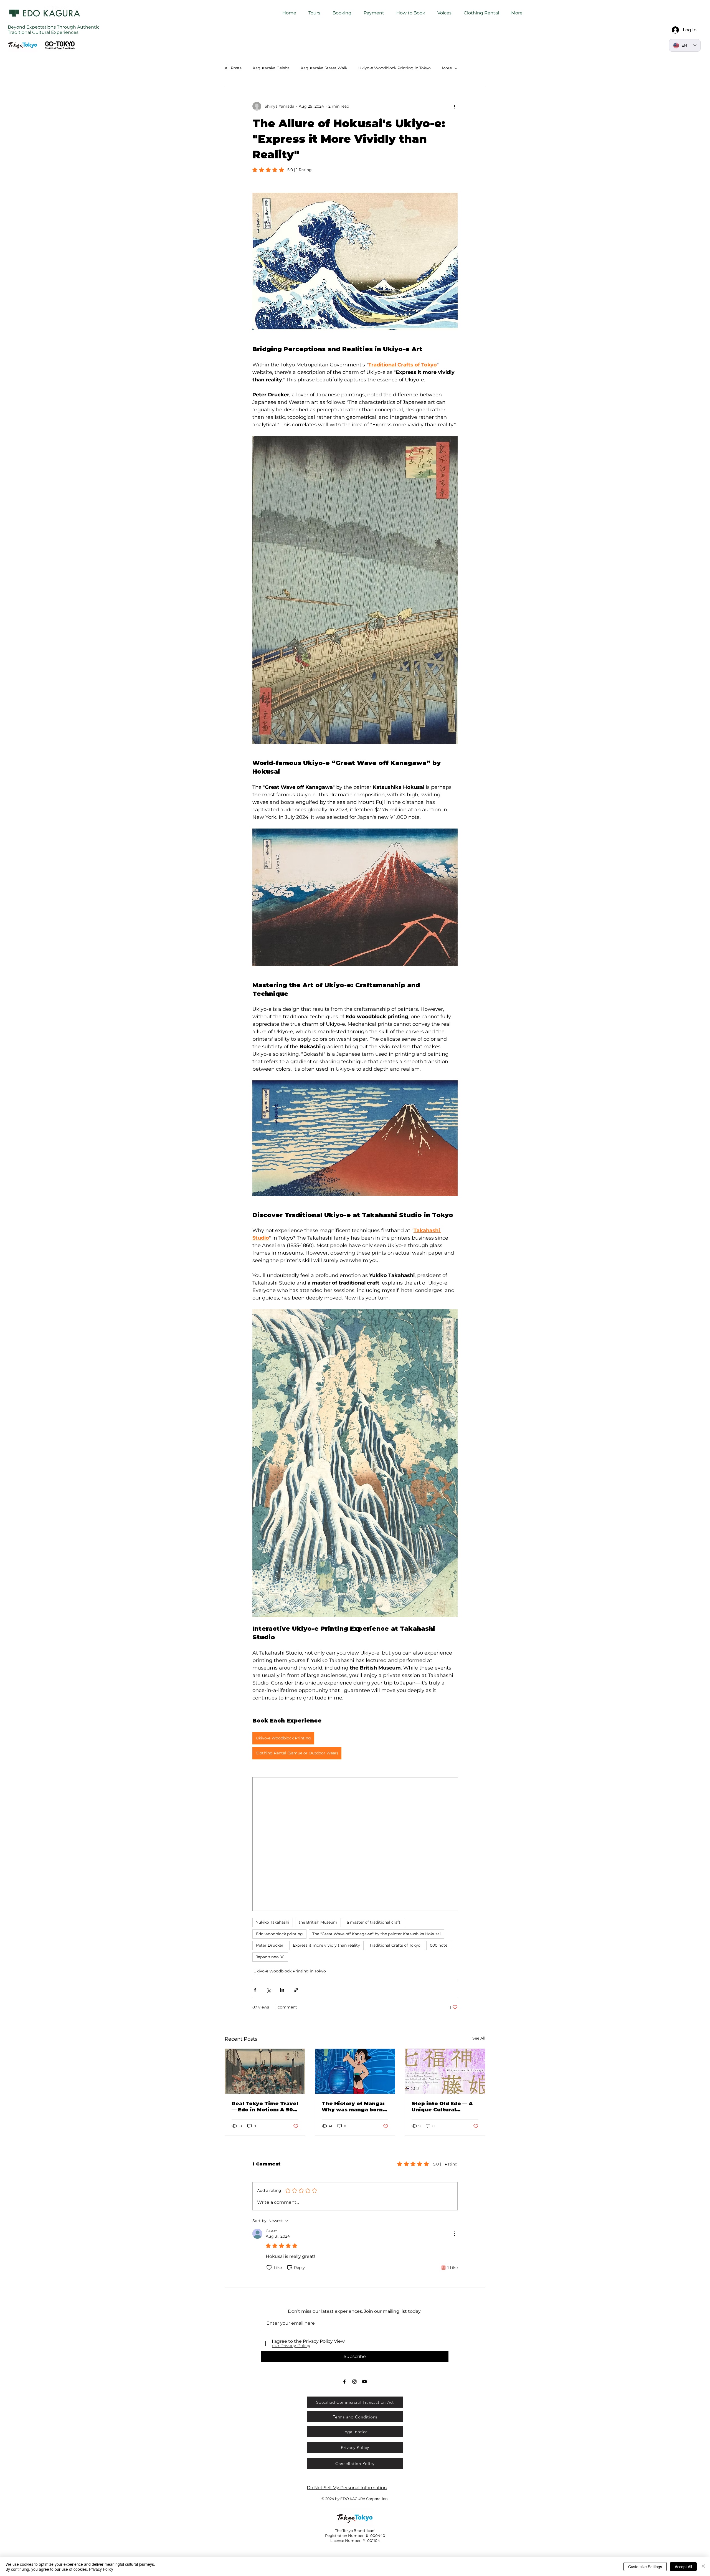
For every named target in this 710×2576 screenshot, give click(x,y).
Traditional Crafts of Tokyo (395, 1945)
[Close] (703, 2567)
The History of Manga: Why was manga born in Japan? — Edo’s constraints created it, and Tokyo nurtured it (354, 2107)
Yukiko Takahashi (273, 1922)
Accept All (683, 2567)
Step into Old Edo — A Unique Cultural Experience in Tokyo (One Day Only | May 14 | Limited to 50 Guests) (445, 2107)
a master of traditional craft (374, 1922)
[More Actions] (454, 2234)
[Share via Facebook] (255, 1990)
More (447, 68)
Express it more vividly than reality (326, 1945)
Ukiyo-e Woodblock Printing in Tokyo (395, 68)
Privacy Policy (101, 2569)
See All (479, 2038)
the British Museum (318, 1922)
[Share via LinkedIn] (282, 1990)
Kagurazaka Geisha (271, 68)
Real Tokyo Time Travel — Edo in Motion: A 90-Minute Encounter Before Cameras (265, 2107)
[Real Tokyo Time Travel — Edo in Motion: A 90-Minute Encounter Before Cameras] (265, 2071)
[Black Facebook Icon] (344, 2382)
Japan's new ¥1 (270, 1957)
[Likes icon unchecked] (269, 2268)
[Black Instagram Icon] (354, 2382)
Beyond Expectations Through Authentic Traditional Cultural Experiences (54, 30)
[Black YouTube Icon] (364, 2382)
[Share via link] (296, 1990)
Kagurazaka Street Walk (324, 68)
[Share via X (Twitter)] (269, 1990)
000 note (439, 1945)
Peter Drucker (270, 1945)
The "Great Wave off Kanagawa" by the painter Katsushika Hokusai (376, 1934)
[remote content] (355, 1845)
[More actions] (454, 106)
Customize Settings (645, 2567)
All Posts (233, 68)
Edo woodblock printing (279, 1934)
